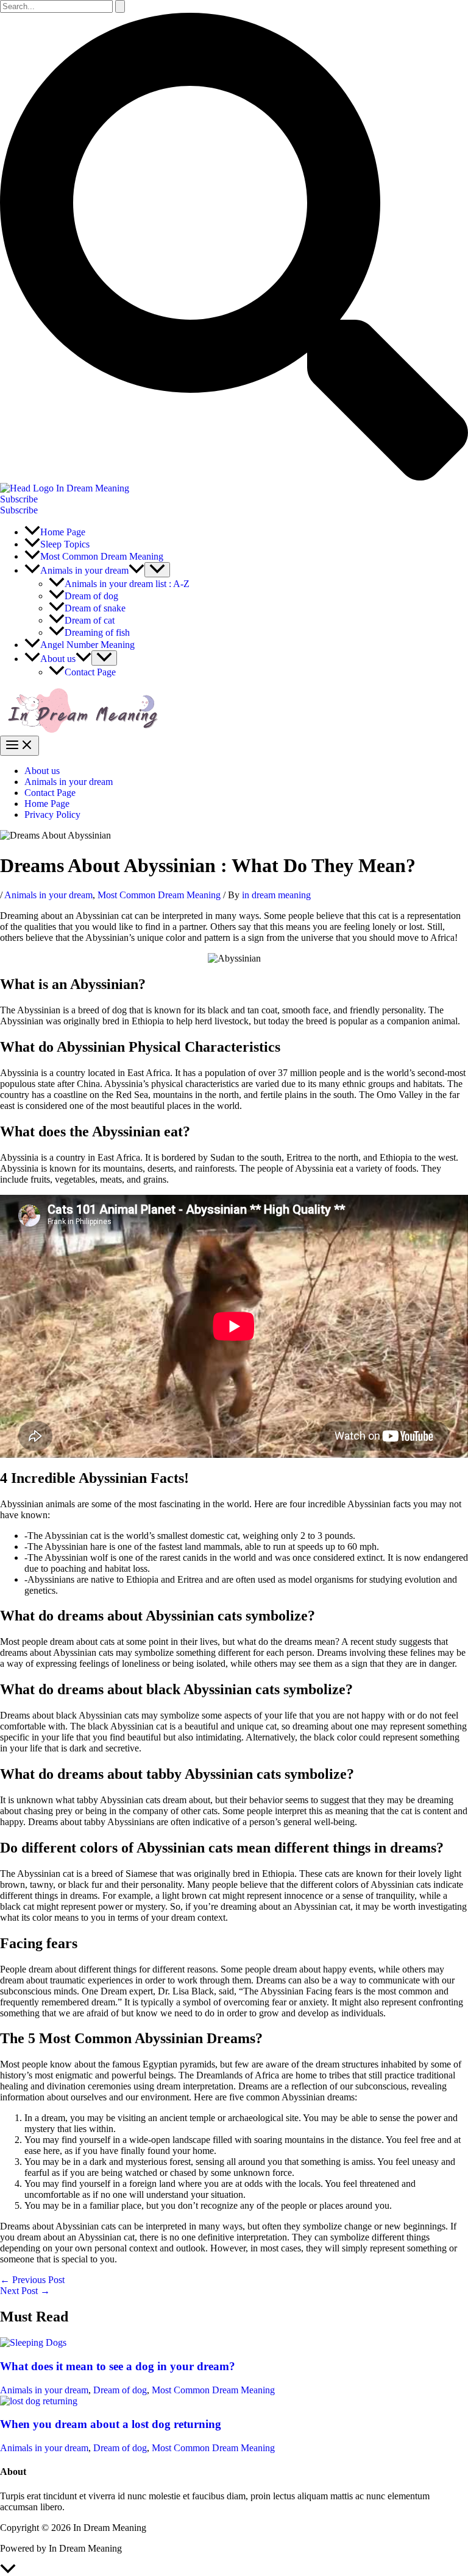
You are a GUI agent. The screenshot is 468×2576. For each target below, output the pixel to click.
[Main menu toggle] (19, 746)
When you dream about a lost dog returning (111, 2424)
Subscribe (19, 510)
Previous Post (32, 2280)
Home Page (47, 804)
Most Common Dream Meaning (159, 895)
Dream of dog (120, 2390)
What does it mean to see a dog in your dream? (118, 2366)
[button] (234, 477)
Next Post (25, 2291)
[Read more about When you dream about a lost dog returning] (39, 2401)
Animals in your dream (69, 782)
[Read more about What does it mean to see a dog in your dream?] (33, 2342)
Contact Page (50, 793)
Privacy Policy (52, 815)
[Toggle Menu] (157, 570)
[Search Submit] (120, 6)
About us (42, 771)
